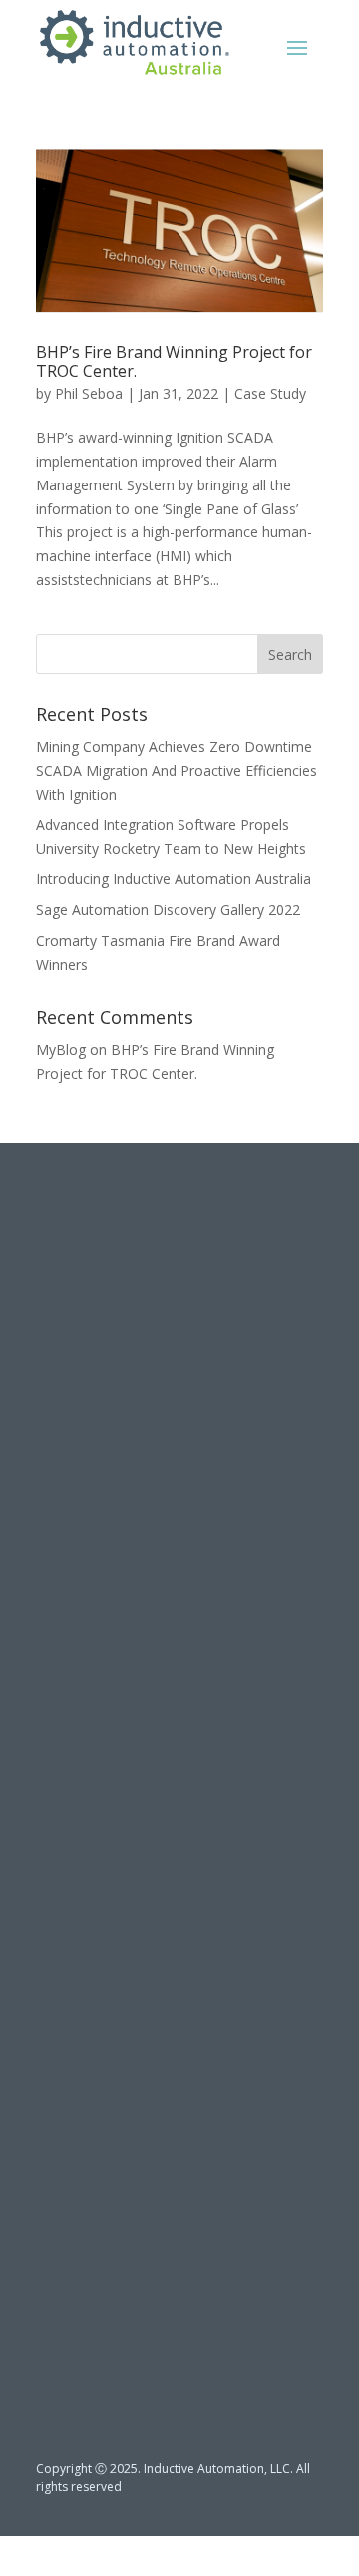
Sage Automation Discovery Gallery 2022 (168, 910)
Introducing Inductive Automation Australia (174, 879)
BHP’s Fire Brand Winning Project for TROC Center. (174, 361)
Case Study (270, 393)
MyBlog (61, 1049)
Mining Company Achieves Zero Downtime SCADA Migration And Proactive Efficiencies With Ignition (177, 770)
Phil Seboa (89, 393)
